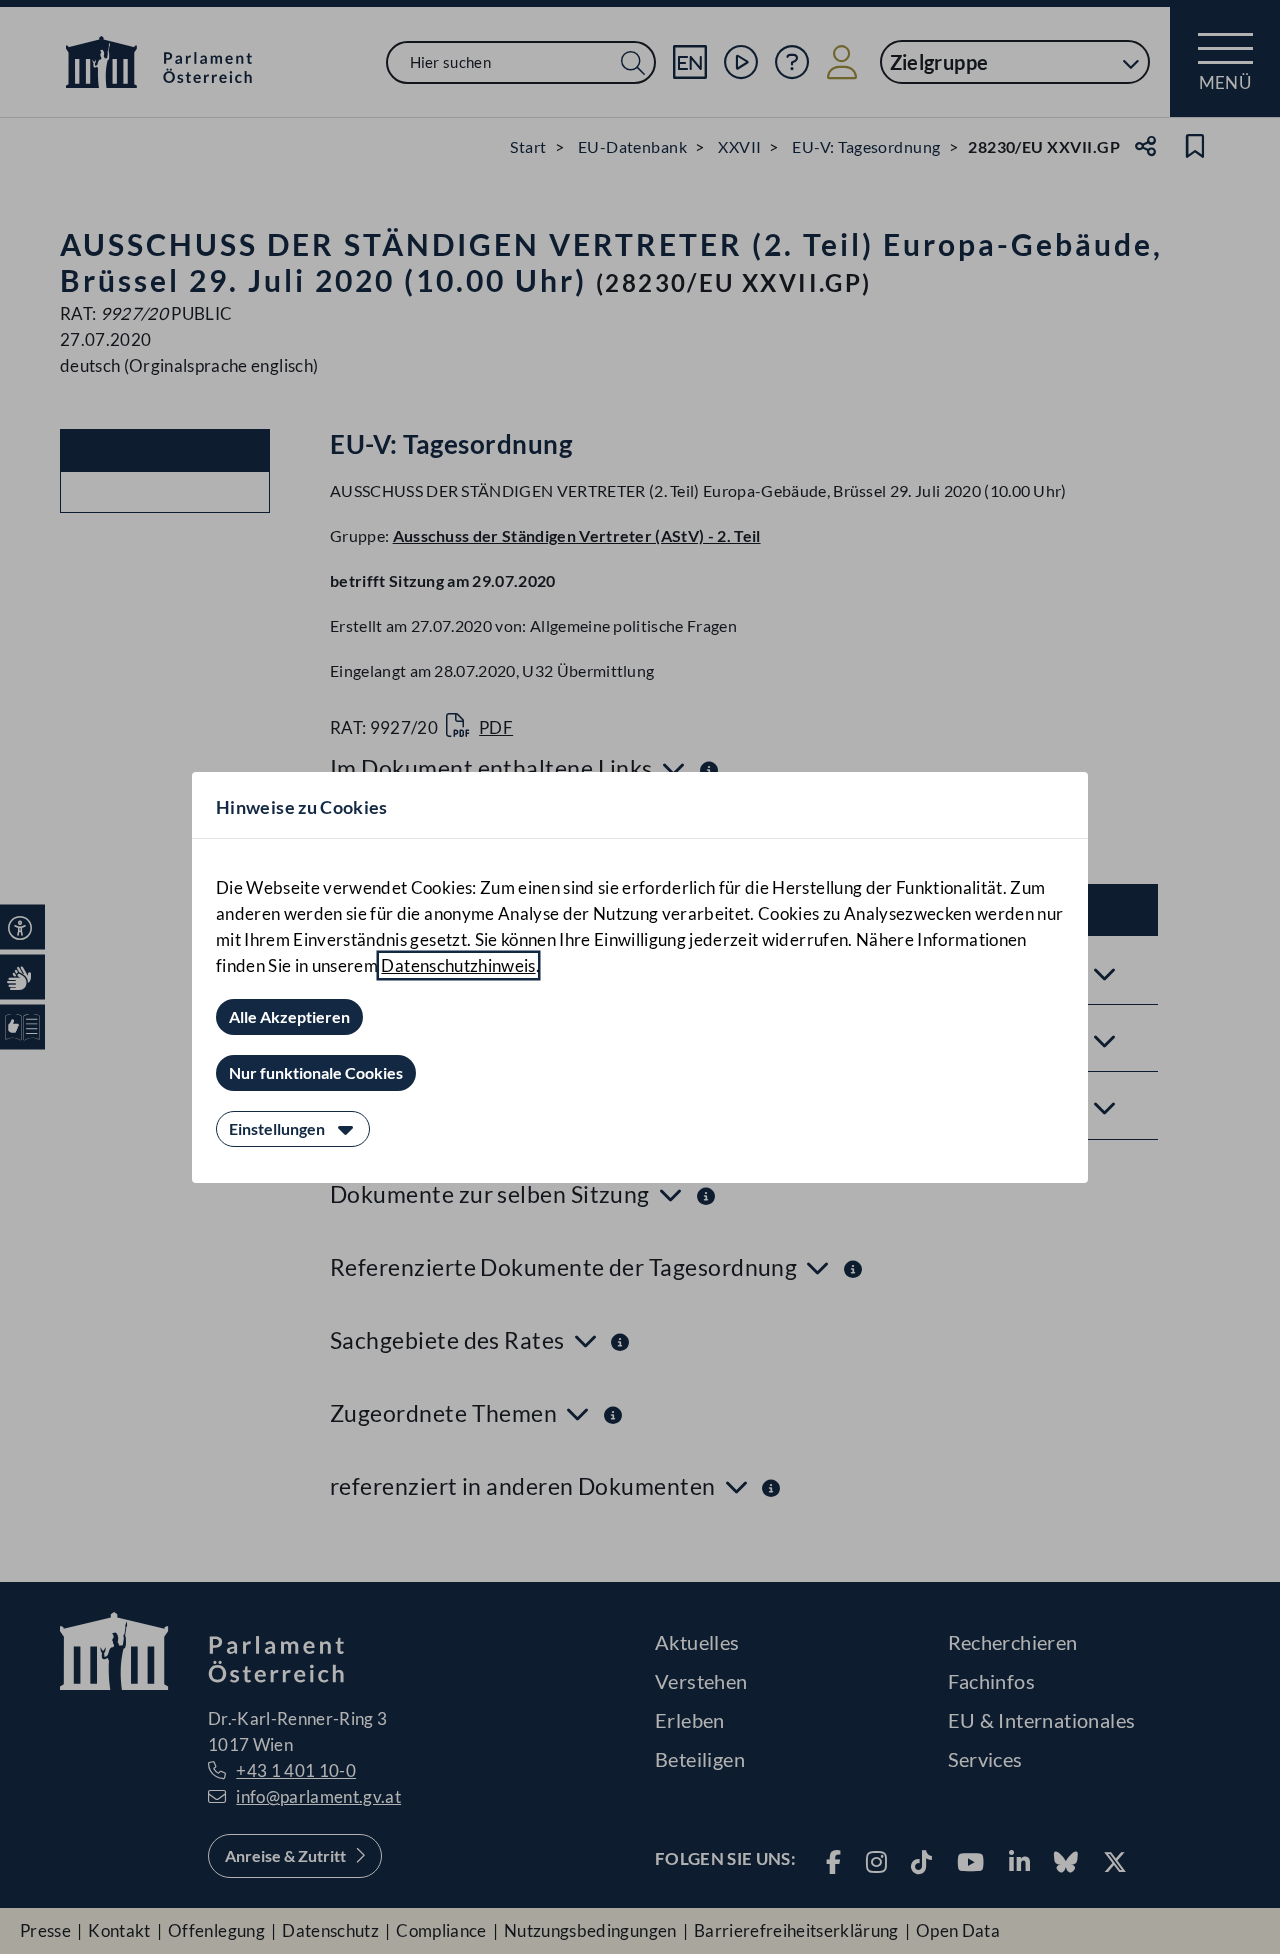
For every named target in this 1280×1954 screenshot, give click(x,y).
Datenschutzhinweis (458, 965)
